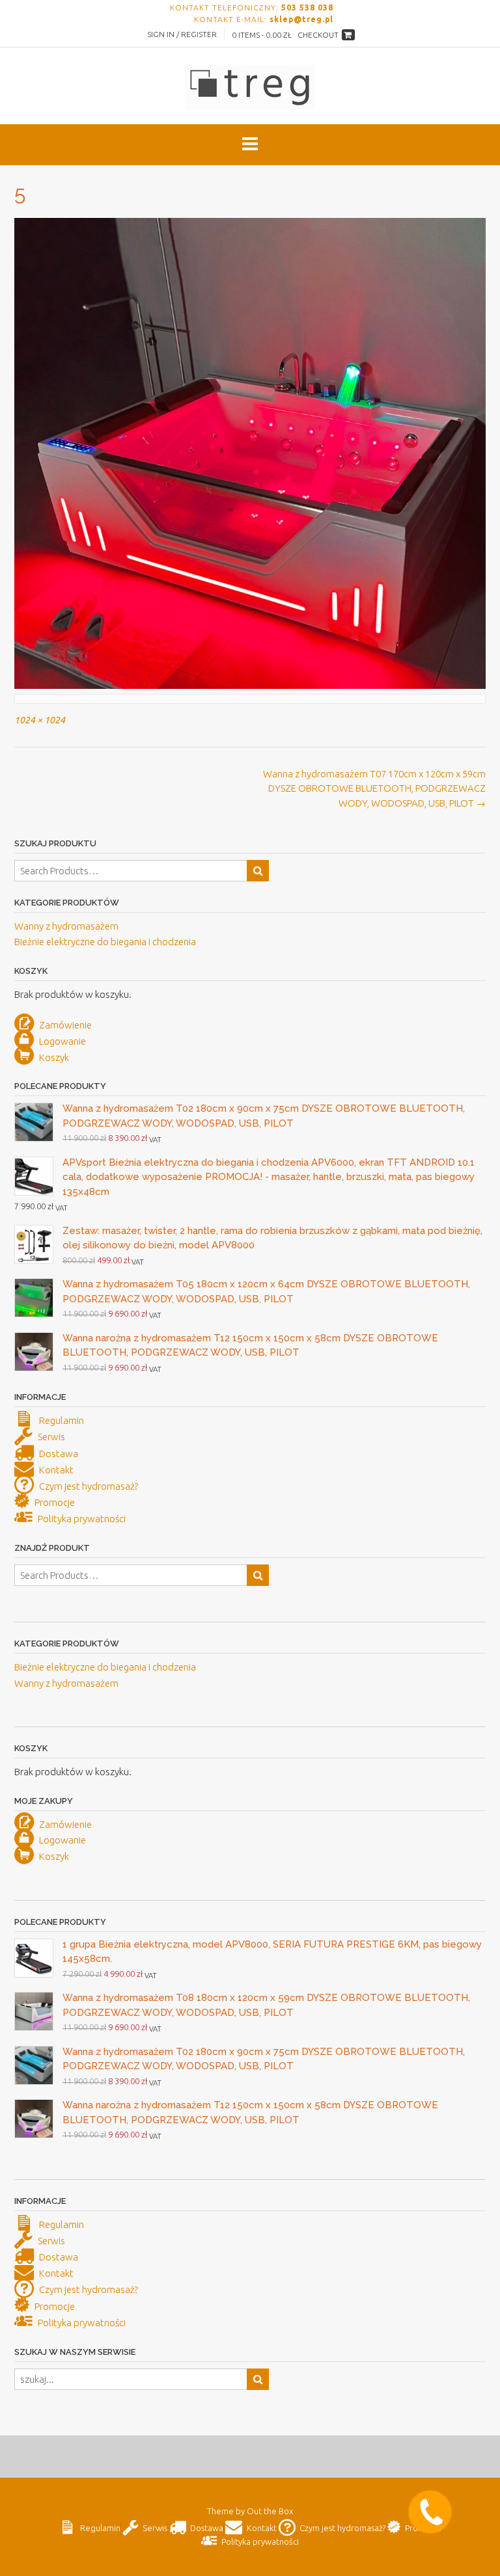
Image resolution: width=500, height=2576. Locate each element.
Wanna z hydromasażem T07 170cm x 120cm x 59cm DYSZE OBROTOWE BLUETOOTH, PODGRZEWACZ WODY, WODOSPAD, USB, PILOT (374, 788)
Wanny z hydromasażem (66, 926)
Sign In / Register (182, 34)
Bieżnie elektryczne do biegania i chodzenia (105, 942)
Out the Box (270, 2511)
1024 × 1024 (40, 720)
